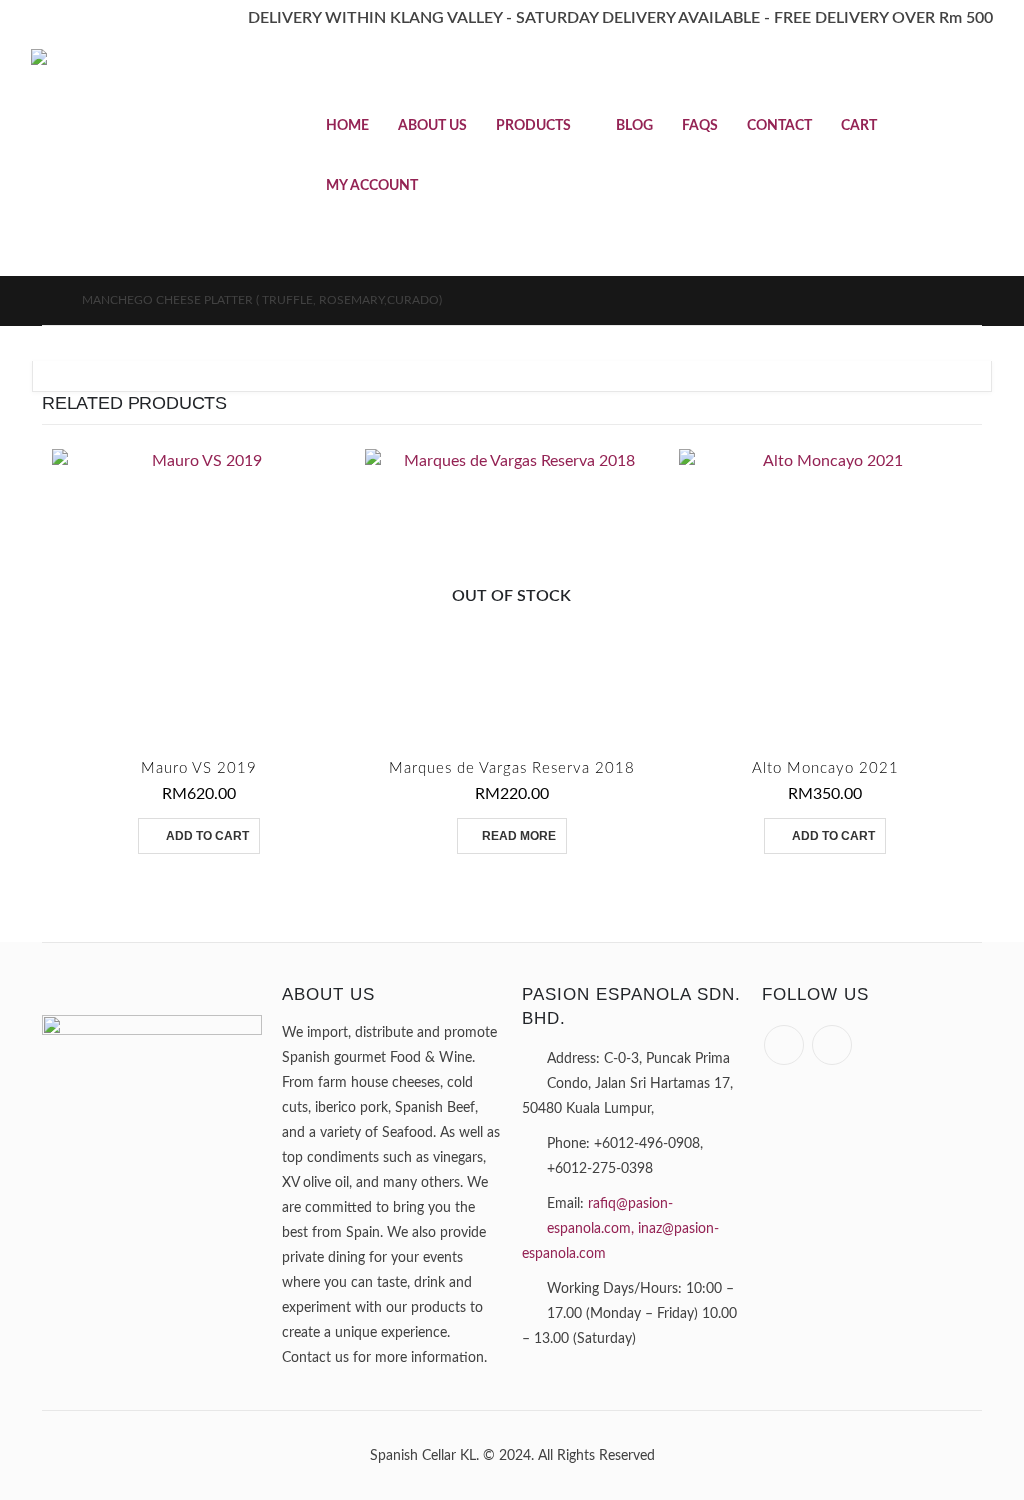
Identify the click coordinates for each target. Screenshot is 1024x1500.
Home (347, 126)
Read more (519, 836)
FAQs (700, 126)
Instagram (832, 1045)
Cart (859, 126)
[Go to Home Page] (48, 300)
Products (533, 126)
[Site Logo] (156, 157)
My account (372, 186)
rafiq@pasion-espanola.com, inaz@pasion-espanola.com (620, 1228)
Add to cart (207, 836)
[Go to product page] (198, 595)
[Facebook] (45, 18)
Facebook (784, 1045)
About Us (432, 126)
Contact (779, 126)
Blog (634, 126)
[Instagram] (84, 18)
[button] (980, 156)
